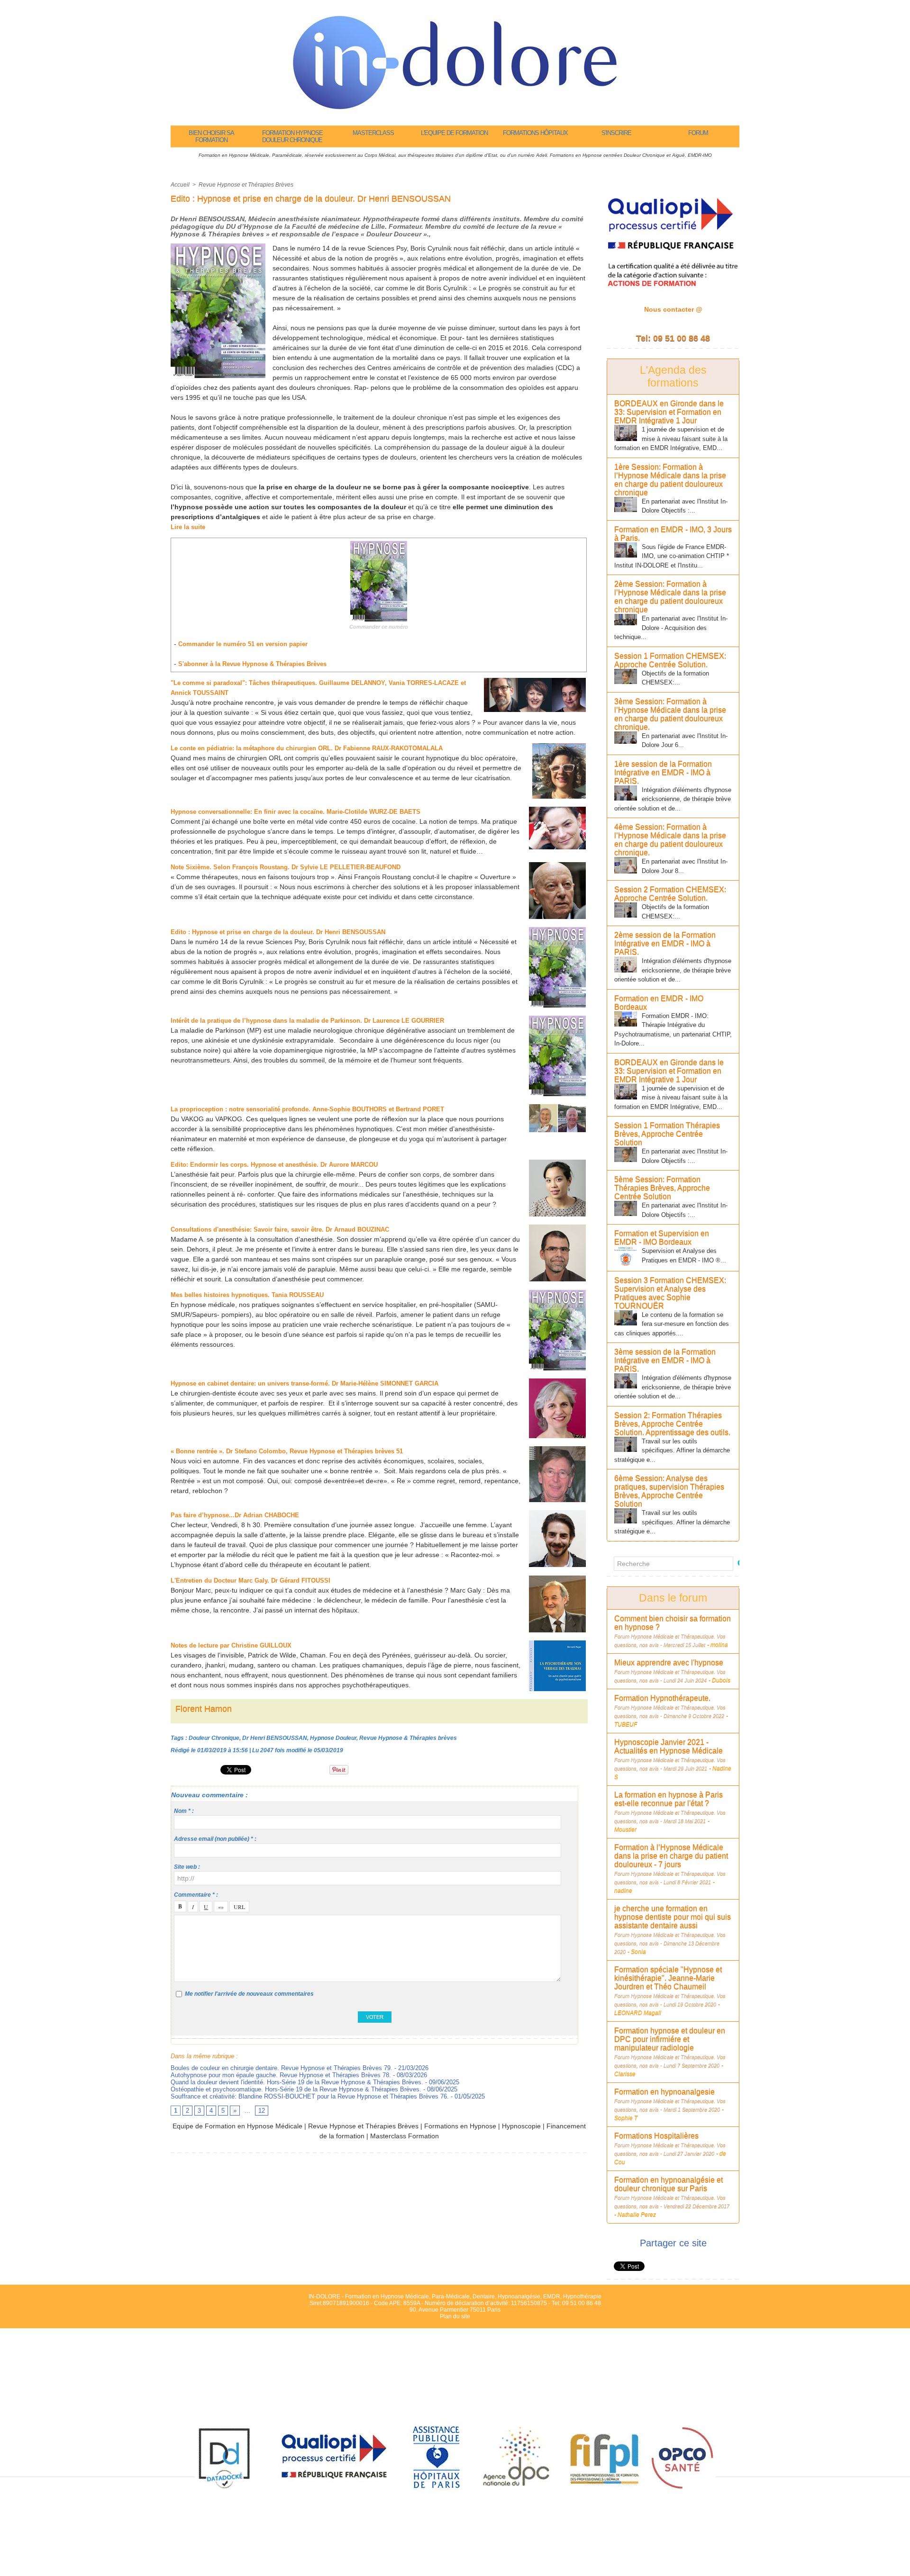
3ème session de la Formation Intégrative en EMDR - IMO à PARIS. (665, 1360)
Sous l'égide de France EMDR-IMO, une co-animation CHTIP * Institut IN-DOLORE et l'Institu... (672, 556)
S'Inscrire (616, 133)
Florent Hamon (204, 1709)
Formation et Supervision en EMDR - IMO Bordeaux (662, 1238)
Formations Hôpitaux (535, 133)
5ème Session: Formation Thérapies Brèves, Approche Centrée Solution (662, 1188)
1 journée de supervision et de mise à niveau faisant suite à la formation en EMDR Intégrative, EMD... (671, 439)
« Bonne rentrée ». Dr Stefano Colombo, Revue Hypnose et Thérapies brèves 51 (287, 1451)
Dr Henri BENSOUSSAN (275, 1738)
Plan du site (455, 2316)
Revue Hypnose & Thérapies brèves (408, 1738)
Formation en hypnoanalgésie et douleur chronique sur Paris (669, 2184)
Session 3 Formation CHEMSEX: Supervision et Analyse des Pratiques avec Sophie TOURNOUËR (670, 1293)
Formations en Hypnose (460, 2126)
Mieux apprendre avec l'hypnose (669, 1662)
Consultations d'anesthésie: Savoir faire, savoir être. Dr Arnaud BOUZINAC (280, 1229)
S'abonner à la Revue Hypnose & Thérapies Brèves (252, 664)
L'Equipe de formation (454, 133)
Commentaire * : (196, 1895)
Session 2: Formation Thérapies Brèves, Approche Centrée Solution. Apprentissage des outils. (672, 1424)
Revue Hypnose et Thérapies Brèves (246, 185)
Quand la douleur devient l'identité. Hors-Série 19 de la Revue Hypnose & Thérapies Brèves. (297, 2082)
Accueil (180, 185)
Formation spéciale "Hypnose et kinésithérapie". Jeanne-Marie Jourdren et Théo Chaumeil (668, 1978)
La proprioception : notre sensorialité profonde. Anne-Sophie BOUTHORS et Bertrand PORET (307, 1109)
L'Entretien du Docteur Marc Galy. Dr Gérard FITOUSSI (251, 1581)
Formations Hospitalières (656, 2136)
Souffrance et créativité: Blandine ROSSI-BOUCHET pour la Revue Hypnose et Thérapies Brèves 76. (310, 2096)
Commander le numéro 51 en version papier (243, 644)
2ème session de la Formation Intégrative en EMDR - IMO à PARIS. (665, 943)
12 (262, 2111)
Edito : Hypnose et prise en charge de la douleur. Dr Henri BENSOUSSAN (278, 932)
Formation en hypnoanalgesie (664, 2092)
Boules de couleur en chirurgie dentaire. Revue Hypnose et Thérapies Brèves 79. (282, 2068)
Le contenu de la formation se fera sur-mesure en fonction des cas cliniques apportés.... (672, 1324)
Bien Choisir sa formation (211, 136)
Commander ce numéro (379, 627)
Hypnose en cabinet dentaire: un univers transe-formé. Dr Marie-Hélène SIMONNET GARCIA (305, 1383)
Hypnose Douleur (333, 1738)
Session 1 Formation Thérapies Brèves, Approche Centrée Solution (667, 1134)
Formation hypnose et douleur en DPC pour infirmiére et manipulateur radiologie (670, 2039)
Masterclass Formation (405, 2136)
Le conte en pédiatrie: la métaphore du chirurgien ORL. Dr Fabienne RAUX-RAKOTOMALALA (307, 748)
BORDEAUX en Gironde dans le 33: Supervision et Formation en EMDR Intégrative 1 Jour (669, 412)
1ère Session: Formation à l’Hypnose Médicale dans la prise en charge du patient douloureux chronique (670, 480)
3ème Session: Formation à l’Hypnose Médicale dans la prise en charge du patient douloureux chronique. (670, 714)
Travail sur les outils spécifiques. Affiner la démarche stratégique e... (672, 1450)
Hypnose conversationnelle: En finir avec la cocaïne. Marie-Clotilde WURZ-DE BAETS (296, 812)
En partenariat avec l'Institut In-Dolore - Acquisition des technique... (671, 628)
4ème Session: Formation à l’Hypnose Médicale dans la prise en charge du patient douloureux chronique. (670, 840)
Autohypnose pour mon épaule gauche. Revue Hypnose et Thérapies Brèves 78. (281, 2075)
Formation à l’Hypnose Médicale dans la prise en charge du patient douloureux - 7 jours (671, 1856)
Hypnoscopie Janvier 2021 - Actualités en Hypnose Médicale (669, 1746)
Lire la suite (188, 527)
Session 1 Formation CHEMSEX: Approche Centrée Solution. (670, 660)
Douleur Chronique (214, 1738)
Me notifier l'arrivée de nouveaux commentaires (249, 1994)
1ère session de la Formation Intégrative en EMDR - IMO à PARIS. (663, 772)
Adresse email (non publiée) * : (215, 1839)
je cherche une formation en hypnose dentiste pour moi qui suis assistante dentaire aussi (673, 1917)
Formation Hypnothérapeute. (662, 1698)
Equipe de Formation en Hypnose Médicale (237, 2126)
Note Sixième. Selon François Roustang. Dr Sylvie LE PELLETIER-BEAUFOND (287, 867)
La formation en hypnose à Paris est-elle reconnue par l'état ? (669, 1799)
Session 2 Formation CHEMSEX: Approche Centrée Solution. (670, 894)
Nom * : (184, 1811)
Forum (698, 133)
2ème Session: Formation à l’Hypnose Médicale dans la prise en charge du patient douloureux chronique (670, 597)
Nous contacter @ (673, 309)
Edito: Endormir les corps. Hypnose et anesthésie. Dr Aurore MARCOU (274, 1165)
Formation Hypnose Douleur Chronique (292, 136)
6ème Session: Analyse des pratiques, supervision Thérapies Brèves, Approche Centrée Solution (669, 1491)
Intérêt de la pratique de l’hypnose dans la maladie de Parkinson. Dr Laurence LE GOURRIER (307, 1021)
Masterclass (373, 133)
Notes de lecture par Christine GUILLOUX (231, 1645)
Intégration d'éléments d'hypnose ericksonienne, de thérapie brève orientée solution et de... (673, 799)
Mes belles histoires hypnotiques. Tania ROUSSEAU (247, 1295)
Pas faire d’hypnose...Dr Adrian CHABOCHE (235, 1515)
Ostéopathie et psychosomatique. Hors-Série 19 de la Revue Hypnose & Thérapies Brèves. (296, 2089)
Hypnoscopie (521, 2126)
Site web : (187, 1867)
